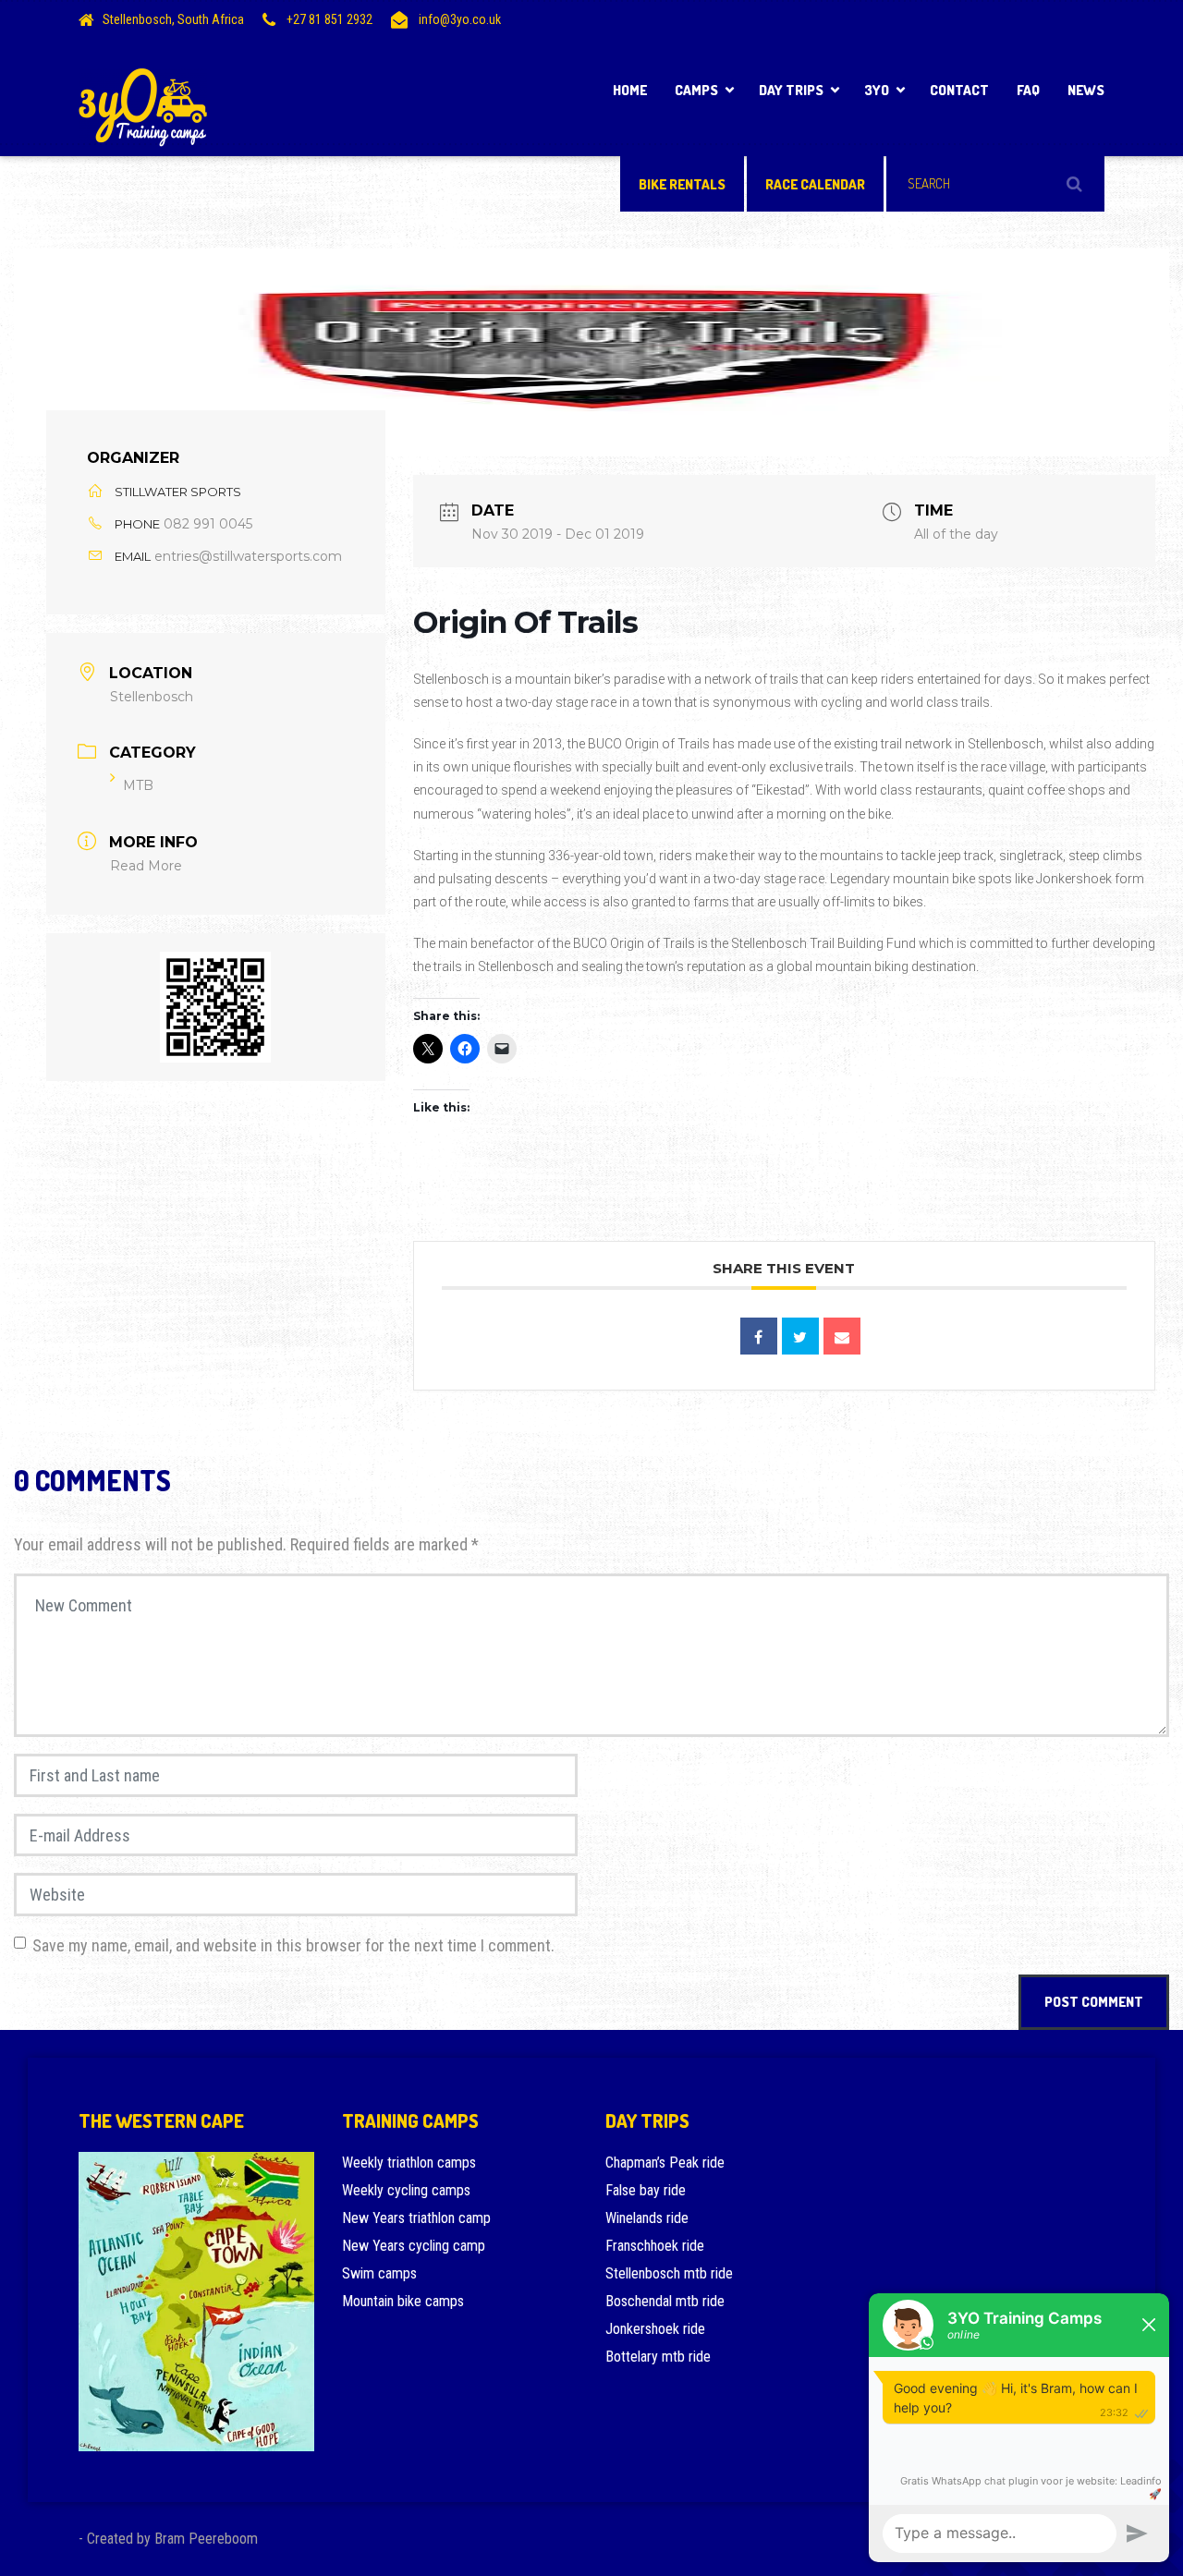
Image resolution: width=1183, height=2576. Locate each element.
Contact (959, 90)
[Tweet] (800, 1336)
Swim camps (379, 2273)
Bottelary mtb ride (658, 2357)
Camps (696, 90)
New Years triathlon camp (416, 2218)
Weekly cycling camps (406, 2190)
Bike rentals (682, 184)
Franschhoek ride (655, 2246)
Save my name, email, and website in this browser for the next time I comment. (293, 1945)
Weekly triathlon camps (409, 2163)
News (1086, 90)
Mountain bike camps (403, 2301)
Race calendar (815, 184)
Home (630, 90)
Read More (146, 866)
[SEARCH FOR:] (995, 184)
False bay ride (646, 2190)
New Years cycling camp (414, 2246)
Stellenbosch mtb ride (669, 2273)
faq (1028, 90)
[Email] (842, 1336)
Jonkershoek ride (655, 2329)
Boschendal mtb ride (665, 2301)
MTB (138, 785)
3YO (877, 90)
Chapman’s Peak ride (665, 2163)
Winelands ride (647, 2218)
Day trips (791, 90)
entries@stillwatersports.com (248, 556)
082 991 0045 (208, 524)
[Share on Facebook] (759, 1336)
